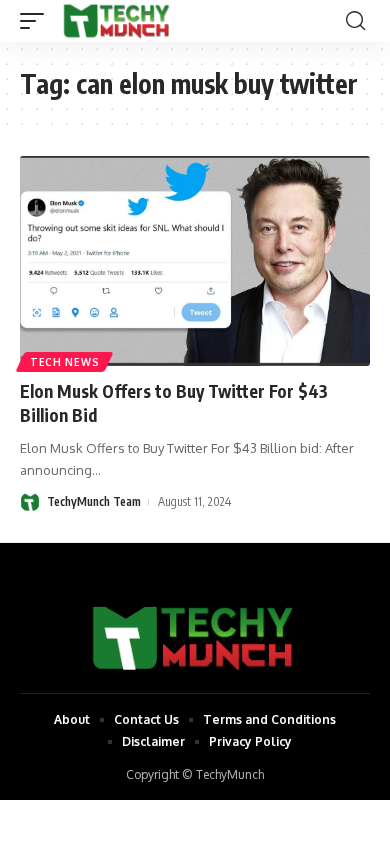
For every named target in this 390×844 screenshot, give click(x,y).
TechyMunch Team (94, 501)
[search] (355, 21)
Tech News (64, 362)
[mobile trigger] (37, 21)
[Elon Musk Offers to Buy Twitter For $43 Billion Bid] (195, 261)
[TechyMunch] (117, 21)
